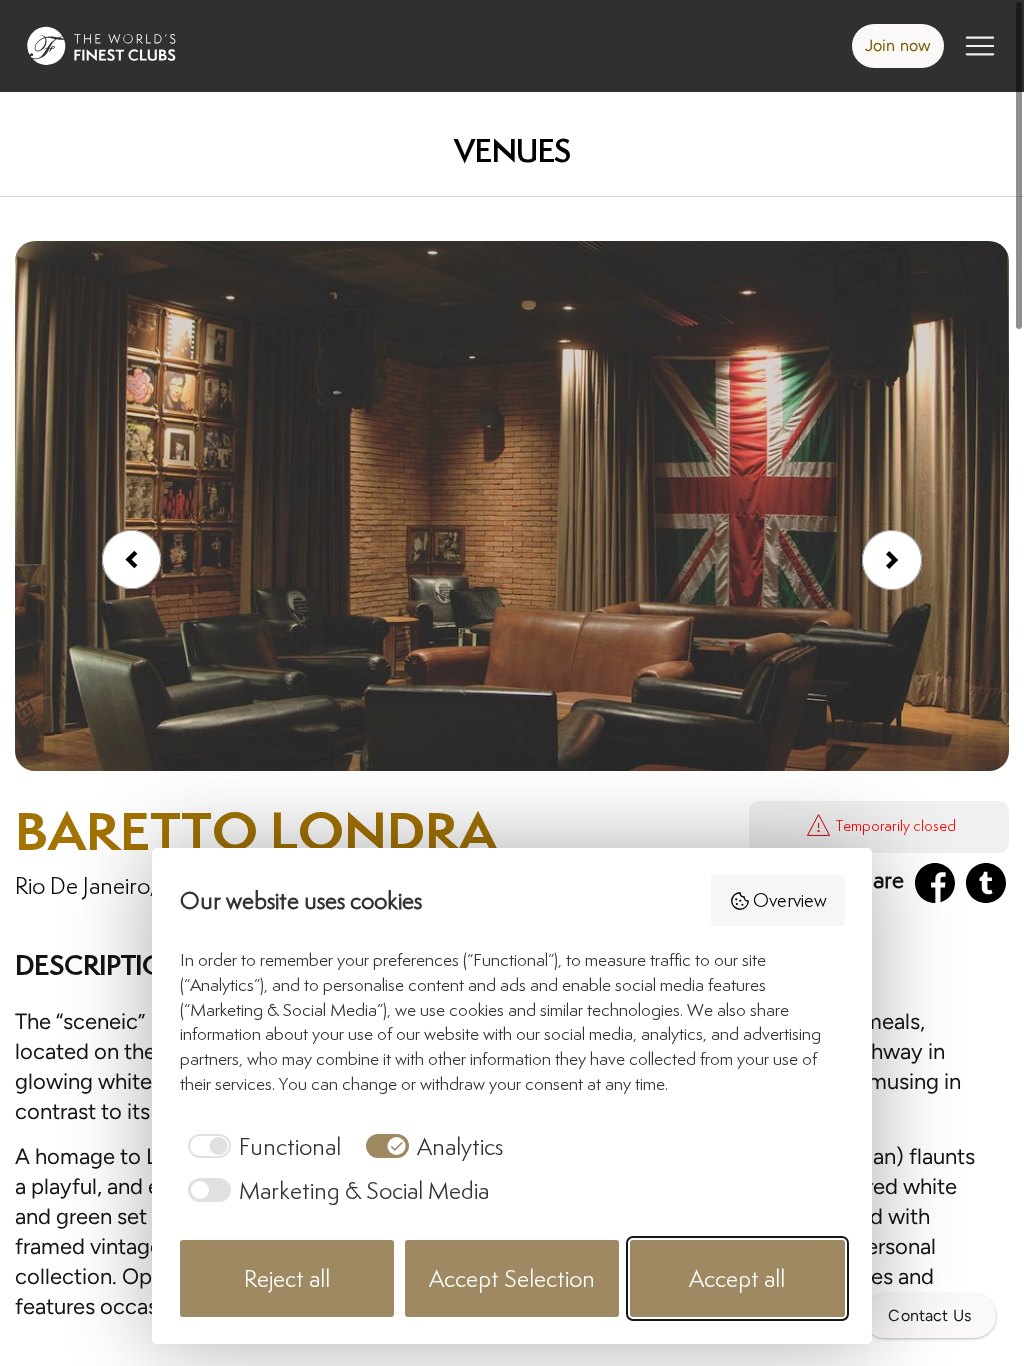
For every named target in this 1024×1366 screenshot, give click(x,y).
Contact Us (929, 1315)
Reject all (287, 1278)
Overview (790, 900)
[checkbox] (261, 1146)
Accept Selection (512, 1278)
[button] (892, 560)
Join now (898, 45)
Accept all (737, 1278)
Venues (512, 150)
